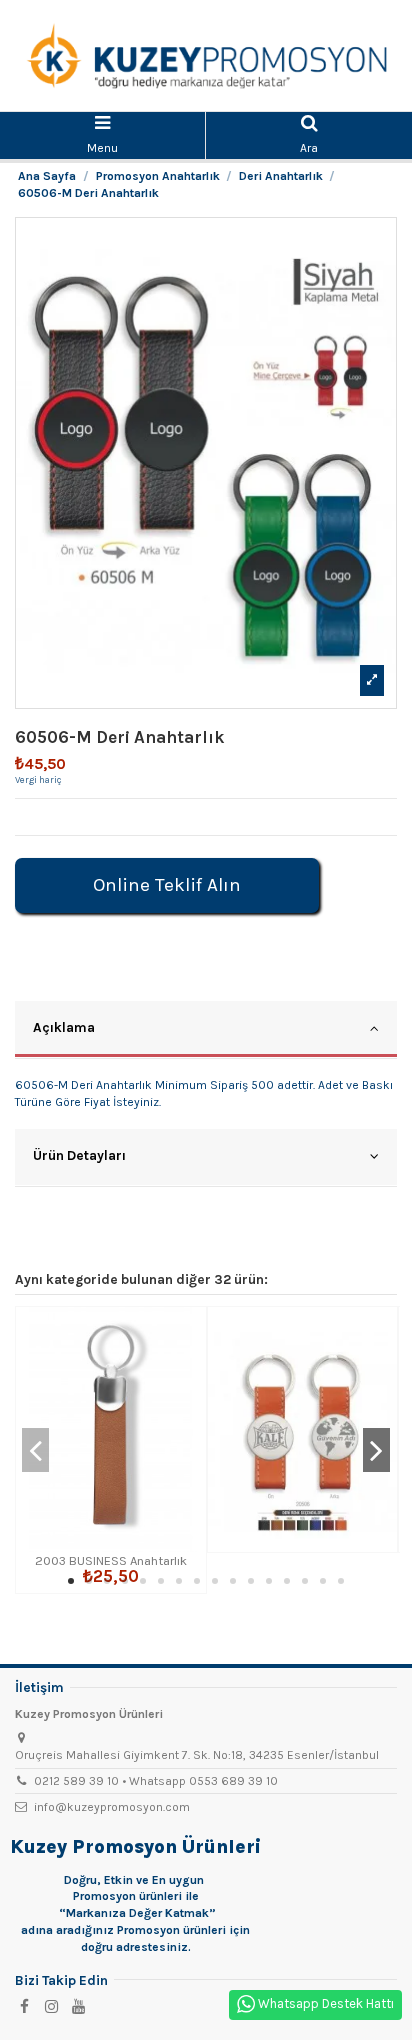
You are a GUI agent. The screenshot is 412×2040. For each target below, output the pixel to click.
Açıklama (64, 1027)
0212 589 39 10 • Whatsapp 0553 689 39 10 (156, 1781)
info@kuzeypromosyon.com (112, 1807)
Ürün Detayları (79, 1155)
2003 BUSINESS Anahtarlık (111, 1560)
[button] (71, 1581)
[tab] (206, 1030)
